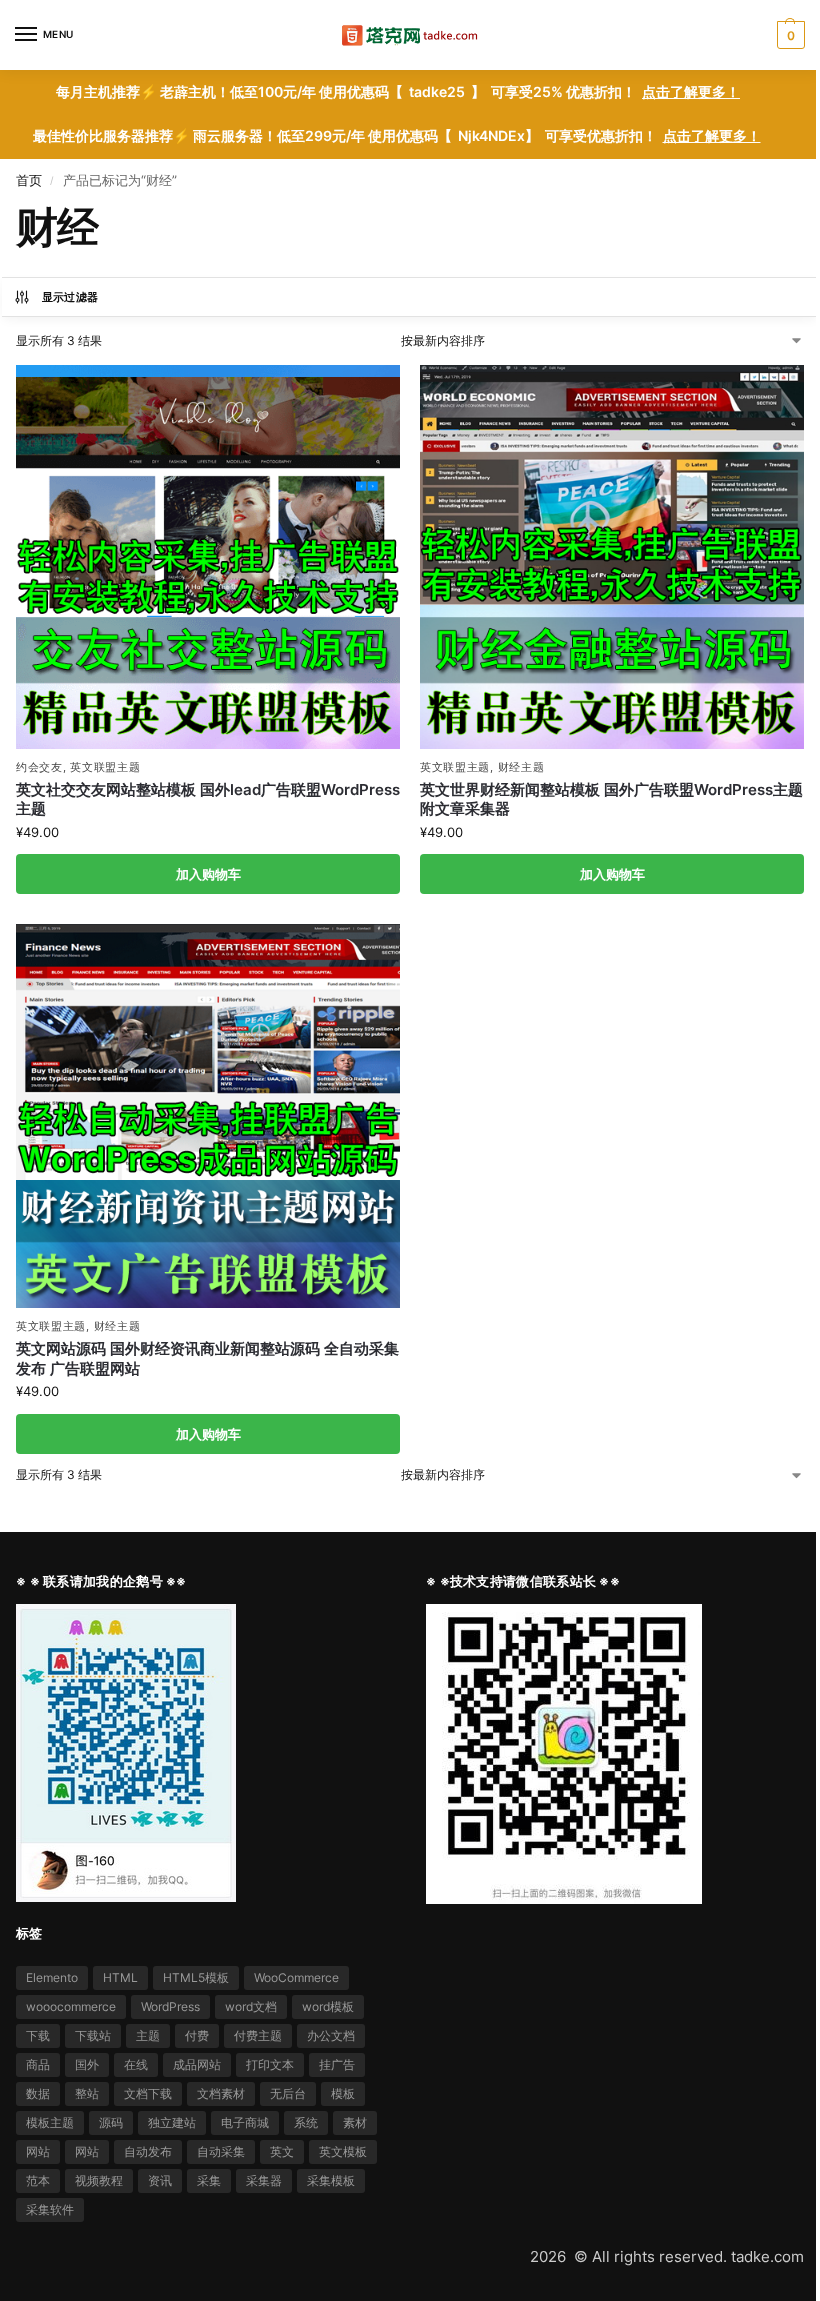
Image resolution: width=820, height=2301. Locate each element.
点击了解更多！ (691, 92)
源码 (111, 2122)
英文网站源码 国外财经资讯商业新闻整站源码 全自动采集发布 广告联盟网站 (207, 1358)
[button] (788, 35)
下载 (38, 2035)
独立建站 (172, 2122)
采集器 (264, 2180)
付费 (197, 2035)
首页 (29, 180)
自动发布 (148, 2151)
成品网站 (197, 2064)
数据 (38, 2093)
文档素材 (221, 2093)
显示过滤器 (70, 297)
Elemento (52, 1977)
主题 (148, 2035)
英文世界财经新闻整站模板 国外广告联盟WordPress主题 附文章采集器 (611, 799)
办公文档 (331, 2035)
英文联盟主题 (105, 767)
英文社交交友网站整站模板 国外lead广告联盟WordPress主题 (208, 799)
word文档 (251, 2006)
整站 (87, 2093)
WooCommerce (296, 1977)
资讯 (160, 2180)
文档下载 (148, 2093)
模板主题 (50, 2122)
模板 (343, 2093)
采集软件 (50, 2209)
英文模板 (343, 2151)
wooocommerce (71, 2006)
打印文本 (270, 2064)
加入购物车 (208, 874)
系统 (306, 2122)
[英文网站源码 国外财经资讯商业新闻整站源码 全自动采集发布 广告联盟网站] (208, 1116)
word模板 (328, 2006)
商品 (38, 2064)
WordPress (170, 2006)
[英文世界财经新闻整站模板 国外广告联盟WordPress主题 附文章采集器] (612, 557)
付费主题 (258, 2035)
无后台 (288, 2093)
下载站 (93, 2035)
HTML (120, 1977)
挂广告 (337, 2064)
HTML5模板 (196, 1977)
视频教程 (99, 2180)
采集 (209, 2180)
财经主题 (521, 767)
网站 (38, 2151)
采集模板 (331, 2180)
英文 (282, 2151)
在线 (136, 2064)
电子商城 (245, 2122)
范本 (38, 2180)
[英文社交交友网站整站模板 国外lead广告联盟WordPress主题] (208, 557)
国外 (87, 2064)
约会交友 (39, 767)
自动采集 (221, 2151)
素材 (355, 2122)
